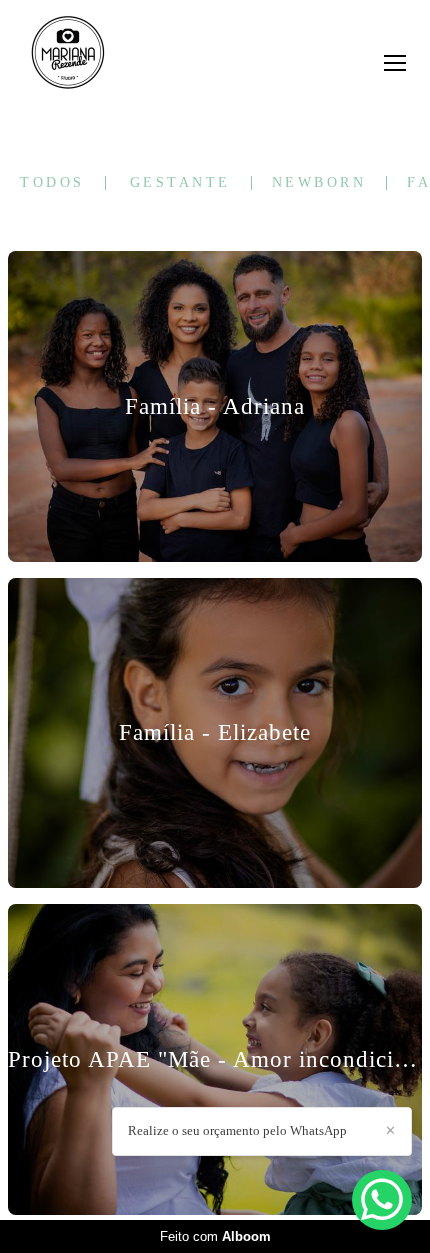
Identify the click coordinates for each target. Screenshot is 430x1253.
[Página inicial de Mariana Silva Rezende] (68, 54)
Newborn (319, 183)
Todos (52, 183)
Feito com (215, 1236)
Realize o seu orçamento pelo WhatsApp (237, 1130)
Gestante (180, 183)
